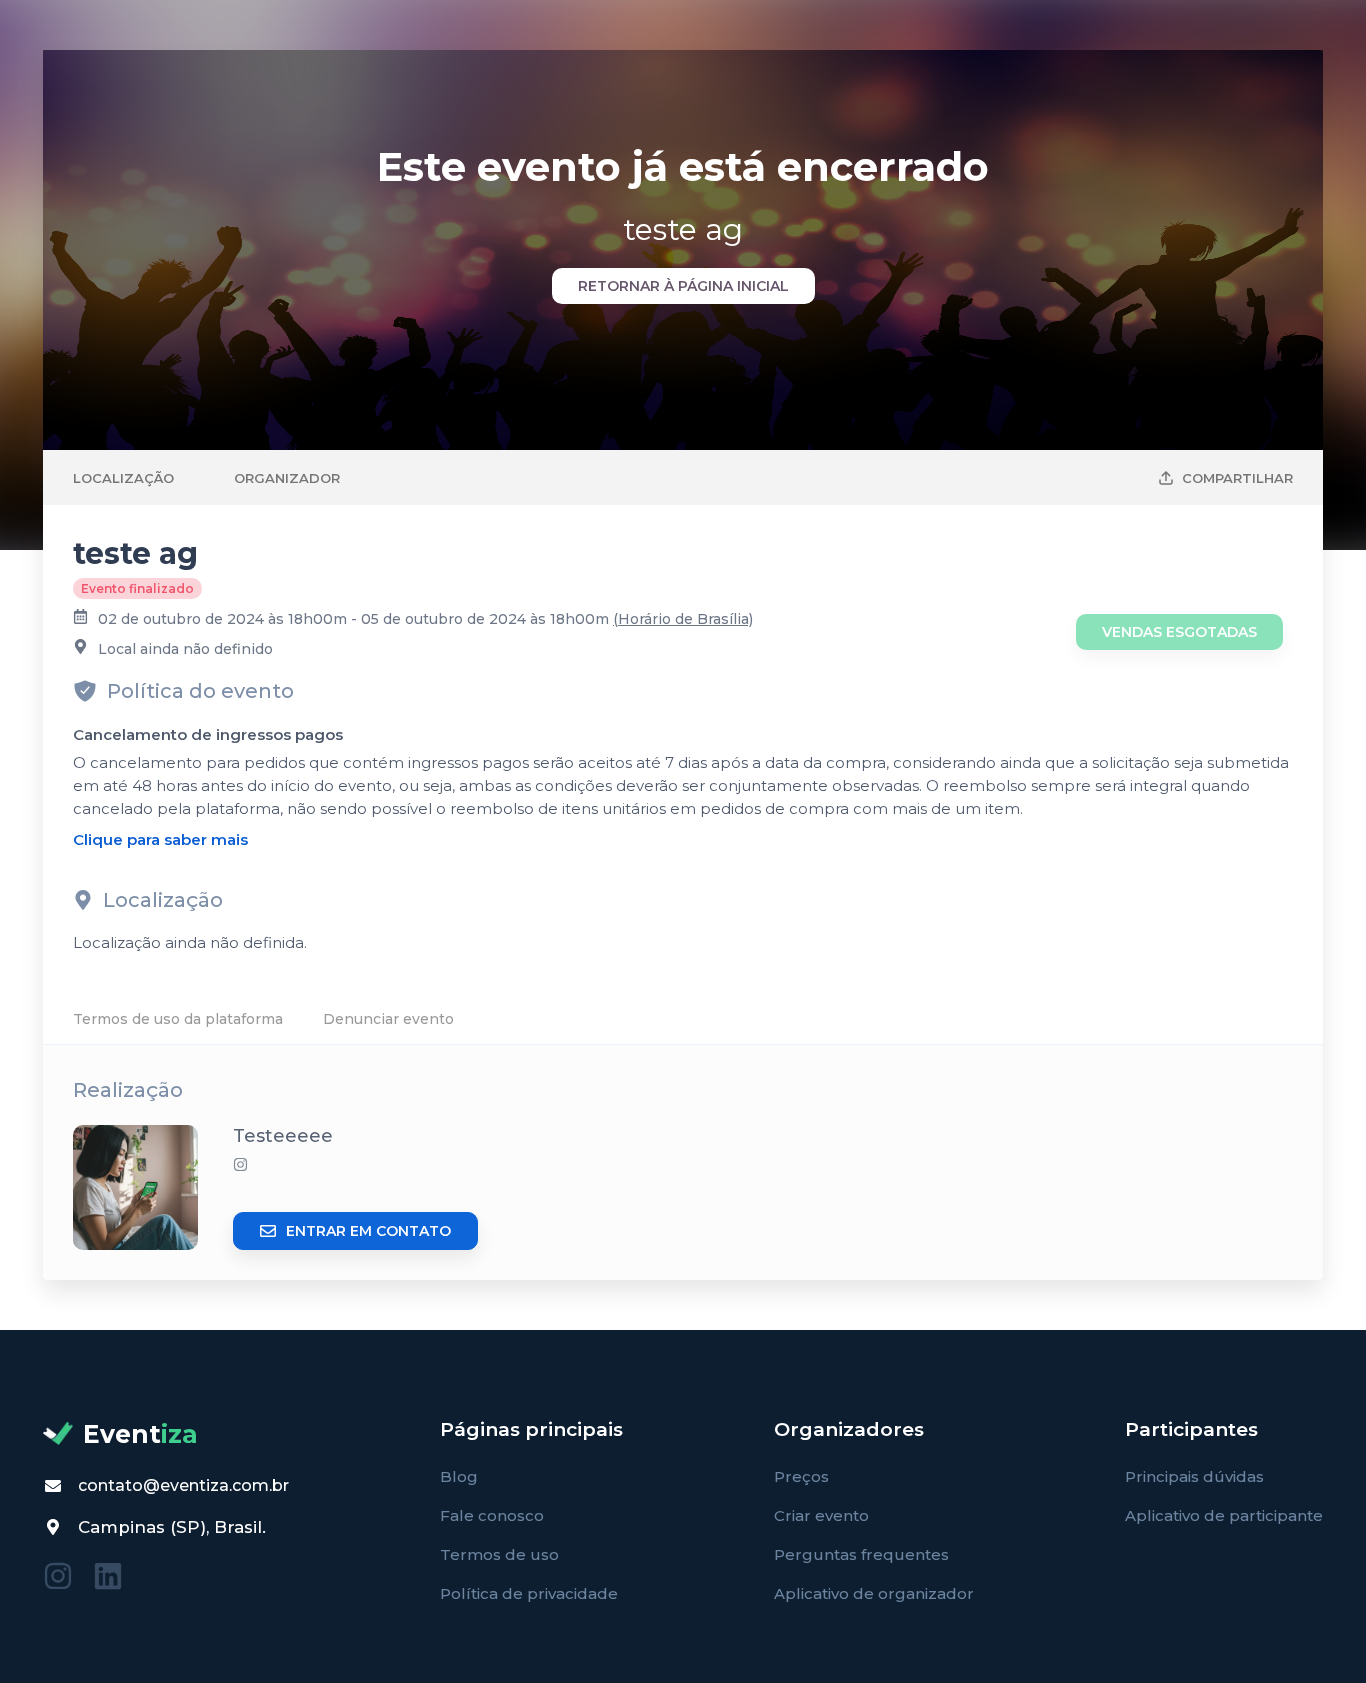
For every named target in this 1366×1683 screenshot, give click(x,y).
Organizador (287, 478)
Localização (123, 478)
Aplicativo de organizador (874, 1593)
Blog (459, 1476)
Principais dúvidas (1194, 1476)
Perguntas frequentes (861, 1554)
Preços (801, 1476)
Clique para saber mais (160, 839)
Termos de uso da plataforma (178, 1019)
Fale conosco (492, 1515)
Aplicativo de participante (1224, 1515)
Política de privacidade (529, 1593)
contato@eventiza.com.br (183, 1485)
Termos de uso (499, 1554)
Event (140, 1434)
